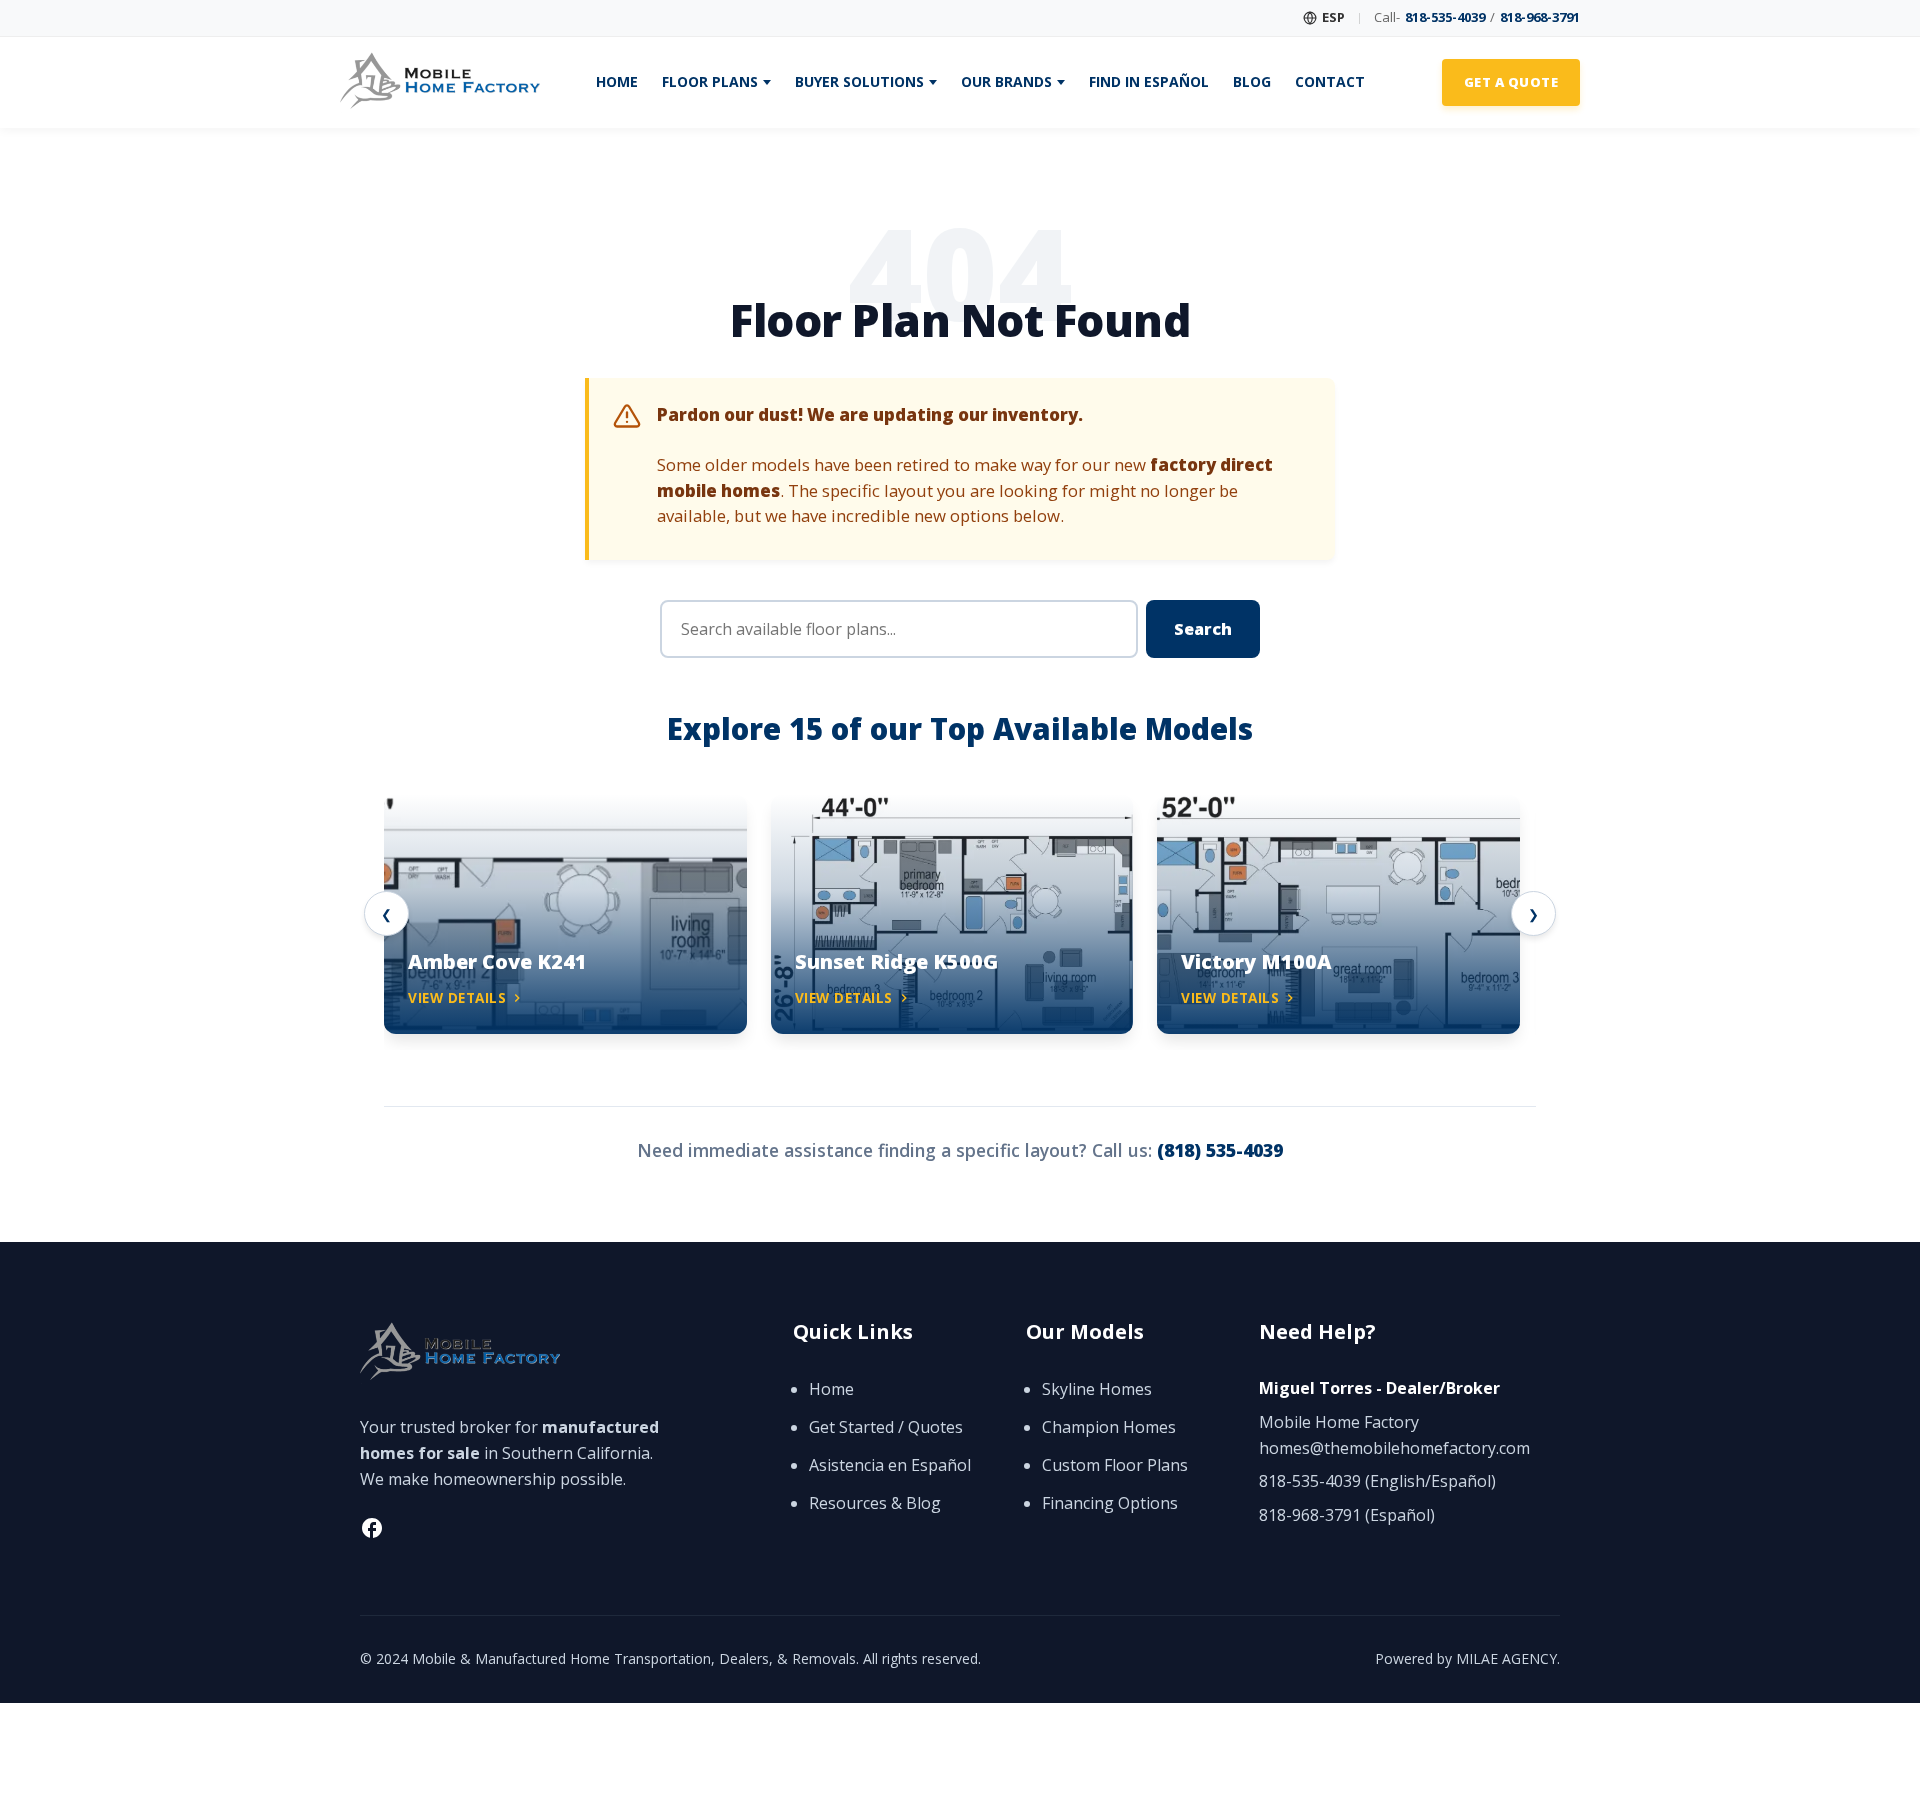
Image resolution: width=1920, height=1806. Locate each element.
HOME (617, 82)
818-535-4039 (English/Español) (1377, 1481)
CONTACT (1330, 82)
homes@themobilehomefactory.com (1394, 1448)
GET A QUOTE (1511, 82)
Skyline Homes (1097, 1389)
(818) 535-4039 (1220, 1150)
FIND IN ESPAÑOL (1149, 82)
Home (831, 1389)
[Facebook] (372, 1532)
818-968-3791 (1540, 17)
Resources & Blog (875, 1503)
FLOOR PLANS (710, 82)
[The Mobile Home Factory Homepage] (440, 82)
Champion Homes (1109, 1427)
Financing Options (1110, 1503)
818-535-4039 (1445, 17)
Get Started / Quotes (886, 1427)
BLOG (1252, 82)
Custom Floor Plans (1115, 1465)
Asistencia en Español (890, 1465)
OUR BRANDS (1006, 82)
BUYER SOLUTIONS (859, 82)
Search (1203, 629)
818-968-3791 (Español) (1347, 1515)
